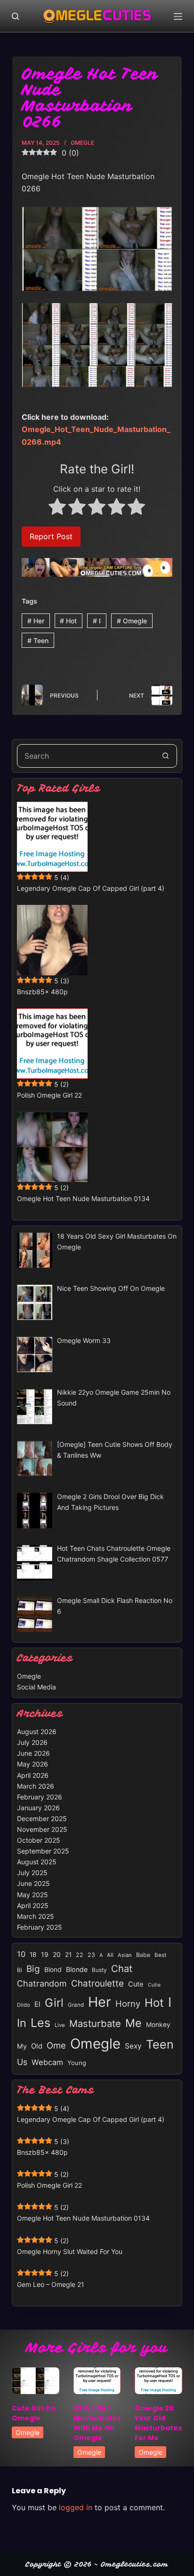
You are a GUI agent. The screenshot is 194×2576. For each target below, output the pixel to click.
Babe (143, 1955)
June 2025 (33, 1883)
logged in (76, 2507)
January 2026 (38, 1808)
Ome (56, 2045)
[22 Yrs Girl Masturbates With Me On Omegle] (97, 2381)
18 (33, 1955)
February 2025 (40, 1927)
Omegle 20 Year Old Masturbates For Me (158, 2423)
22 (80, 1955)
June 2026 (33, 1753)
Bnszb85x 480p (42, 992)
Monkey (158, 2025)
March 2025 (36, 1916)
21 (68, 1955)
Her (36, 621)
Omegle (82, 143)
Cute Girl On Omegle (34, 2413)
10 (21, 1954)
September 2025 (43, 1851)
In (22, 2023)
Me (133, 2023)
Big (33, 1969)
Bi (20, 1970)
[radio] (57, 508)
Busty (99, 1970)
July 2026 (32, 1742)
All (110, 1955)
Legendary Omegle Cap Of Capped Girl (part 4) (91, 888)
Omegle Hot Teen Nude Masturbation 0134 (83, 1198)
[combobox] (86, 756)
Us (22, 2062)
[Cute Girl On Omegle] (36, 2381)
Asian (125, 1955)
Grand (76, 2005)
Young (77, 2063)
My (22, 2046)
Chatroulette (97, 1983)
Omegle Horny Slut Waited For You (70, 2251)
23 (91, 1955)
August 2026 (37, 1732)
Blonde (77, 1969)
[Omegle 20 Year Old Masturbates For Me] (158, 2381)
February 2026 (40, 1797)
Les (40, 2023)
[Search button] (165, 756)
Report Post (51, 536)
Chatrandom (42, 1983)
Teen (38, 640)
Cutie (154, 1985)
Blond (53, 1970)
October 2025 (39, 1840)
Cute (136, 1984)
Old (37, 2046)
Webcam (47, 2062)
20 (57, 1954)
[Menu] (178, 16)
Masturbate (95, 2023)
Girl (54, 2003)
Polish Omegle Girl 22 (49, 1095)
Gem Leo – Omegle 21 (51, 2284)
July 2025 (32, 1873)
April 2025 (33, 1905)
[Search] (15, 16)
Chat (122, 1968)
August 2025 (37, 1862)
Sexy (133, 2046)
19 (45, 1954)
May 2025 (32, 1895)
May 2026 (32, 1764)
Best (160, 1955)
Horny (128, 2003)
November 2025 (42, 1829)
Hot (68, 621)
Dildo (24, 2005)
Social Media (36, 1687)
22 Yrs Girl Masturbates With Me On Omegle (97, 2423)
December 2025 (42, 1818)
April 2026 (33, 1775)
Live (60, 2025)
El (37, 2004)
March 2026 (36, 1786)
